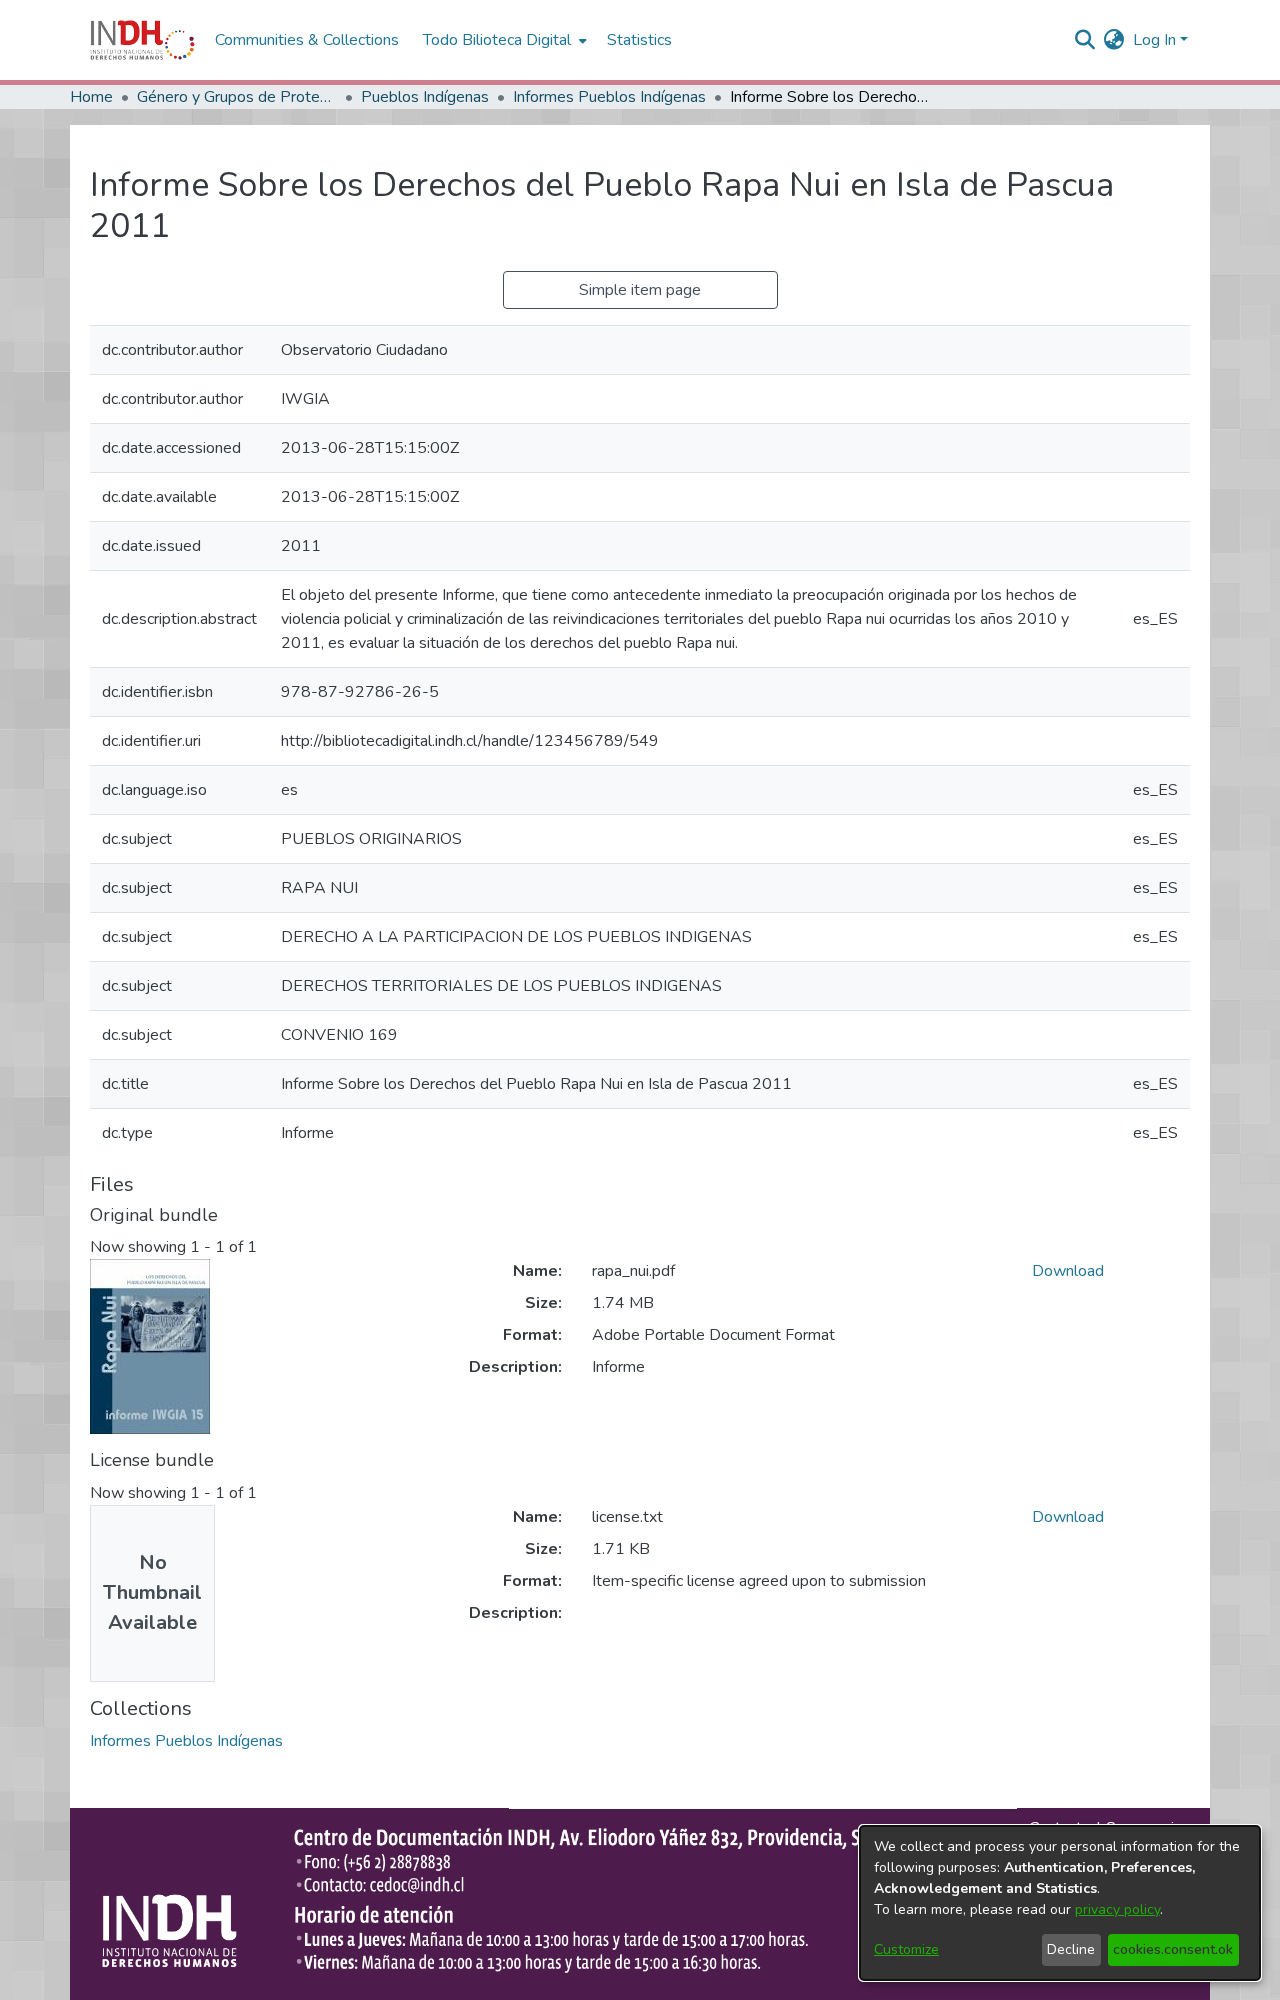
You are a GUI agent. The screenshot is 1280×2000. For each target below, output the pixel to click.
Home (91, 97)
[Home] (142, 40)
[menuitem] (1114, 40)
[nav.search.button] (1085, 40)
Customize (906, 1949)
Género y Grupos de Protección (237, 97)
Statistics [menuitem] (639, 40)
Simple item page (640, 290)
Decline (1071, 1949)
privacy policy (1117, 1909)
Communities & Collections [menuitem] (307, 40)
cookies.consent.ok (1173, 1949)
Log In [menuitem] (1154, 40)
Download (1068, 1271)
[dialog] (1060, 1903)
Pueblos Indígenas (425, 97)
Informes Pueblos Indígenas (609, 97)
